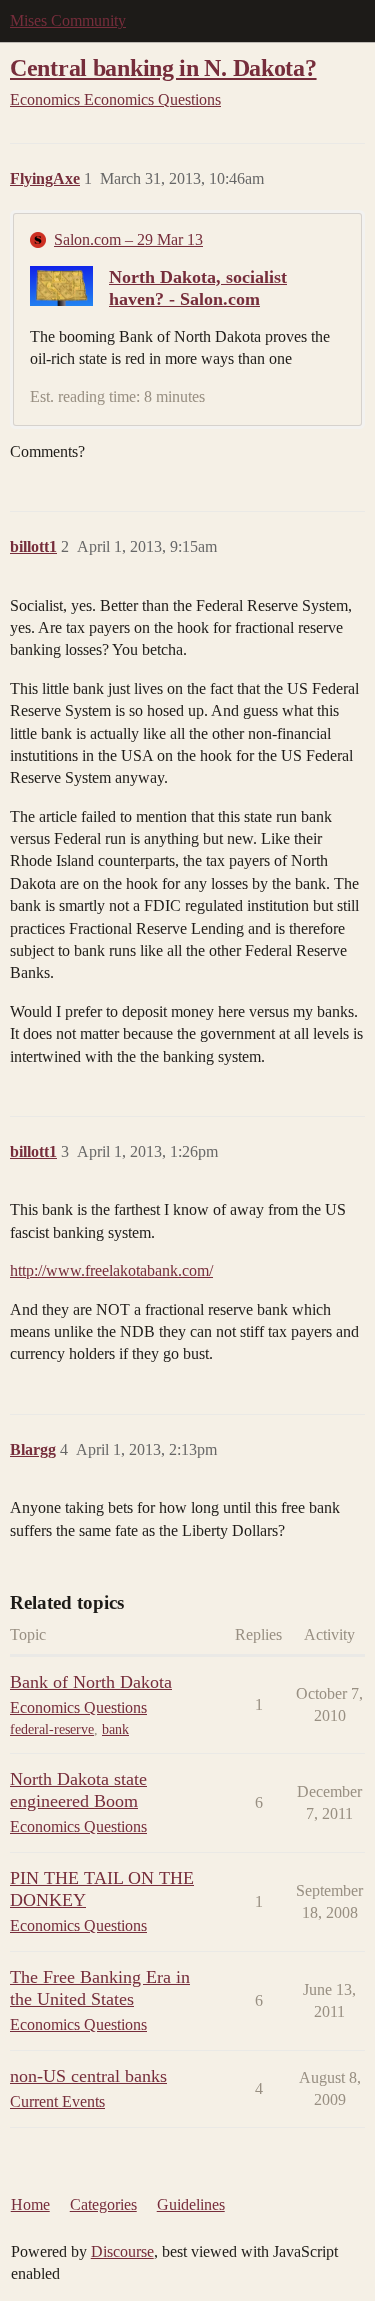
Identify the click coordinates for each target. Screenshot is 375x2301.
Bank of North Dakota (91, 1682)
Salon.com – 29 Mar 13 (128, 239)
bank (115, 1729)
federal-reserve (52, 1729)
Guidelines (191, 2204)
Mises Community (68, 20)
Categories (103, 2204)
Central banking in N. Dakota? (163, 67)
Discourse (122, 2251)
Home (30, 2204)
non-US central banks (88, 2076)
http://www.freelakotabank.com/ (111, 1270)
